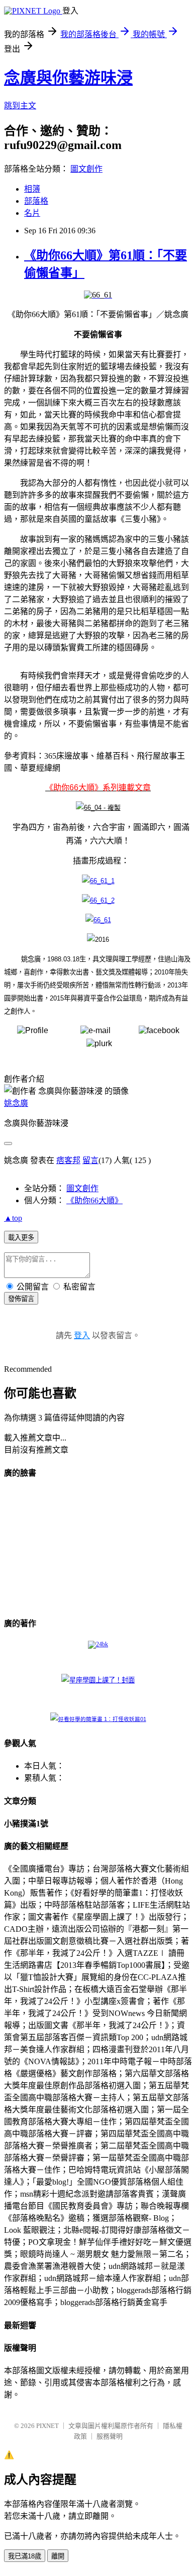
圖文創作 (86, 169)
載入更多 (21, 1238)
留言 (90, 1160)
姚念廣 (16, 1103)
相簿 (32, 189)
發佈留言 (21, 1299)
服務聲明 (110, 2436)
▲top (13, 1218)
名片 (32, 213)
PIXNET (47, 2426)
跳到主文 (20, 106)
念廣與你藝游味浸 (68, 78)
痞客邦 (68, 1160)
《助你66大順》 (94, 1200)
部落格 (36, 201)
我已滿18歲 (25, 2556)
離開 (58, 2556)
